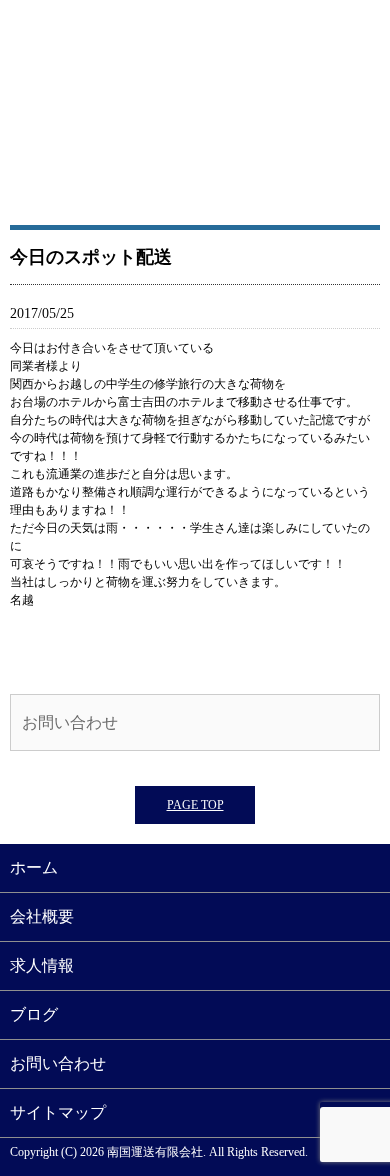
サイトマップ (58, 1112)
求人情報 (42, 965)
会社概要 (42, 916)
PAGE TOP (195, 805)
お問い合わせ (70, 722)
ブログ (34, 1014)
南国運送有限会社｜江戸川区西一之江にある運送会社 (195, 115)
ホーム (34, 867)
